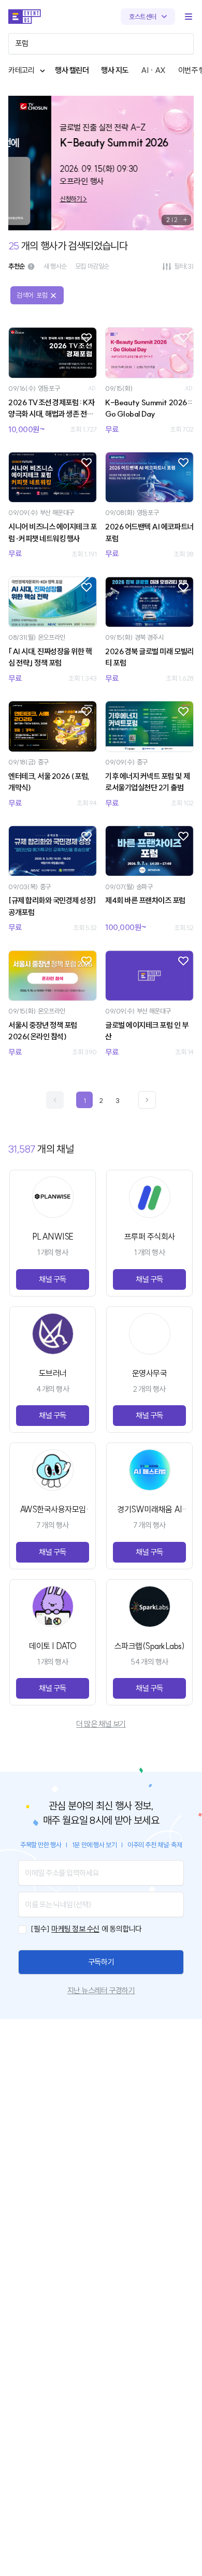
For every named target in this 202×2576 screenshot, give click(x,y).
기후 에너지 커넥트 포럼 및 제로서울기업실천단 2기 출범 (147, 782)
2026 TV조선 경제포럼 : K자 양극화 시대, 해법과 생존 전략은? (51, 409)
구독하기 (101, 1962)
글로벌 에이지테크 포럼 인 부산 (147, 1031)
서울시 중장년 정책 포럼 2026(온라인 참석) (43, 1031)
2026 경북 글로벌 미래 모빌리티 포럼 (149, 657)
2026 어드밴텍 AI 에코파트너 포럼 (149, 533)
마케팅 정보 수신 (75, 1929)
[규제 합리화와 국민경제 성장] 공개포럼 (52, 906)
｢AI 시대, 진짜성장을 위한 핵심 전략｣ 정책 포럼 (50, 657)
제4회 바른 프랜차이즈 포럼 (145, 900)
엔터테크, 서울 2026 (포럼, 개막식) (49, 782)
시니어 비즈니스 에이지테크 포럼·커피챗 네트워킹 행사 (53, 533)
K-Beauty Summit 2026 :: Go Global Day (148, 408)
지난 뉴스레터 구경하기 (101, 1990)
